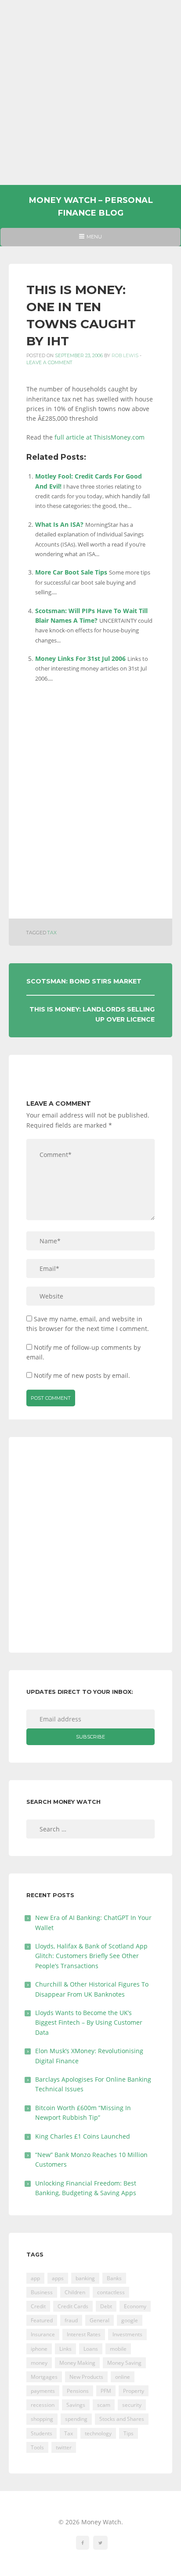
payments (43, 2391)
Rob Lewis (125, 356)
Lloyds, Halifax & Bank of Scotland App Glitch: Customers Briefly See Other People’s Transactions (91, 1956)
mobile (118, 2349)
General (100, 2320)
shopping (42, 2419)
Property (134, 2391)
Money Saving (124, 2363)
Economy (135, 2306)
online (123, 2377)
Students (42, 2433)
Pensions (78, 2391)
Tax (52, 933)
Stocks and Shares (122, 2419)
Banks (114, 2278)
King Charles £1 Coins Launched (83, 2136)
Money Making (77, 2363)
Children (75, 2292)
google (130, 2320)
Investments (127, 2334)
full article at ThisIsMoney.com (100, 437)
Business (42, 2292)
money (39, 2363)
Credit (38, 2306)
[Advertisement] (90, 92)
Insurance (43, 2334)
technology (98, 2433)
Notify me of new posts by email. (82, 1375)
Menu (90, 240)
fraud (71, 2320)
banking (85, 2278)
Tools (37, 2447)
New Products (86, 2377)
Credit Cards (73, 2306)
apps (58, 2278)
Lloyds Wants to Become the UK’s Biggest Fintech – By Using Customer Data (89, 2022)
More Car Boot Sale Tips (71, 572)
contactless (111, 2292)
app (35, 2278)
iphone (39, 2349)
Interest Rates (84, 2334)
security (132, 2405)
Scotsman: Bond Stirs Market (84, 981)
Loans (91, 2349)
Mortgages (44, 2377)
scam (104, 2405)
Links (65, 2349)
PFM (106, 2391)
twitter (64, 2447)
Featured (42, 2320)
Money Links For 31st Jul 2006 (80, 658)
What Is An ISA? (59, 524)
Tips (129, 2433)
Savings (76, 2405)
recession (43, 2405)
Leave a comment (49, 363)
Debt (106, 2306)
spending (76, 2419)
